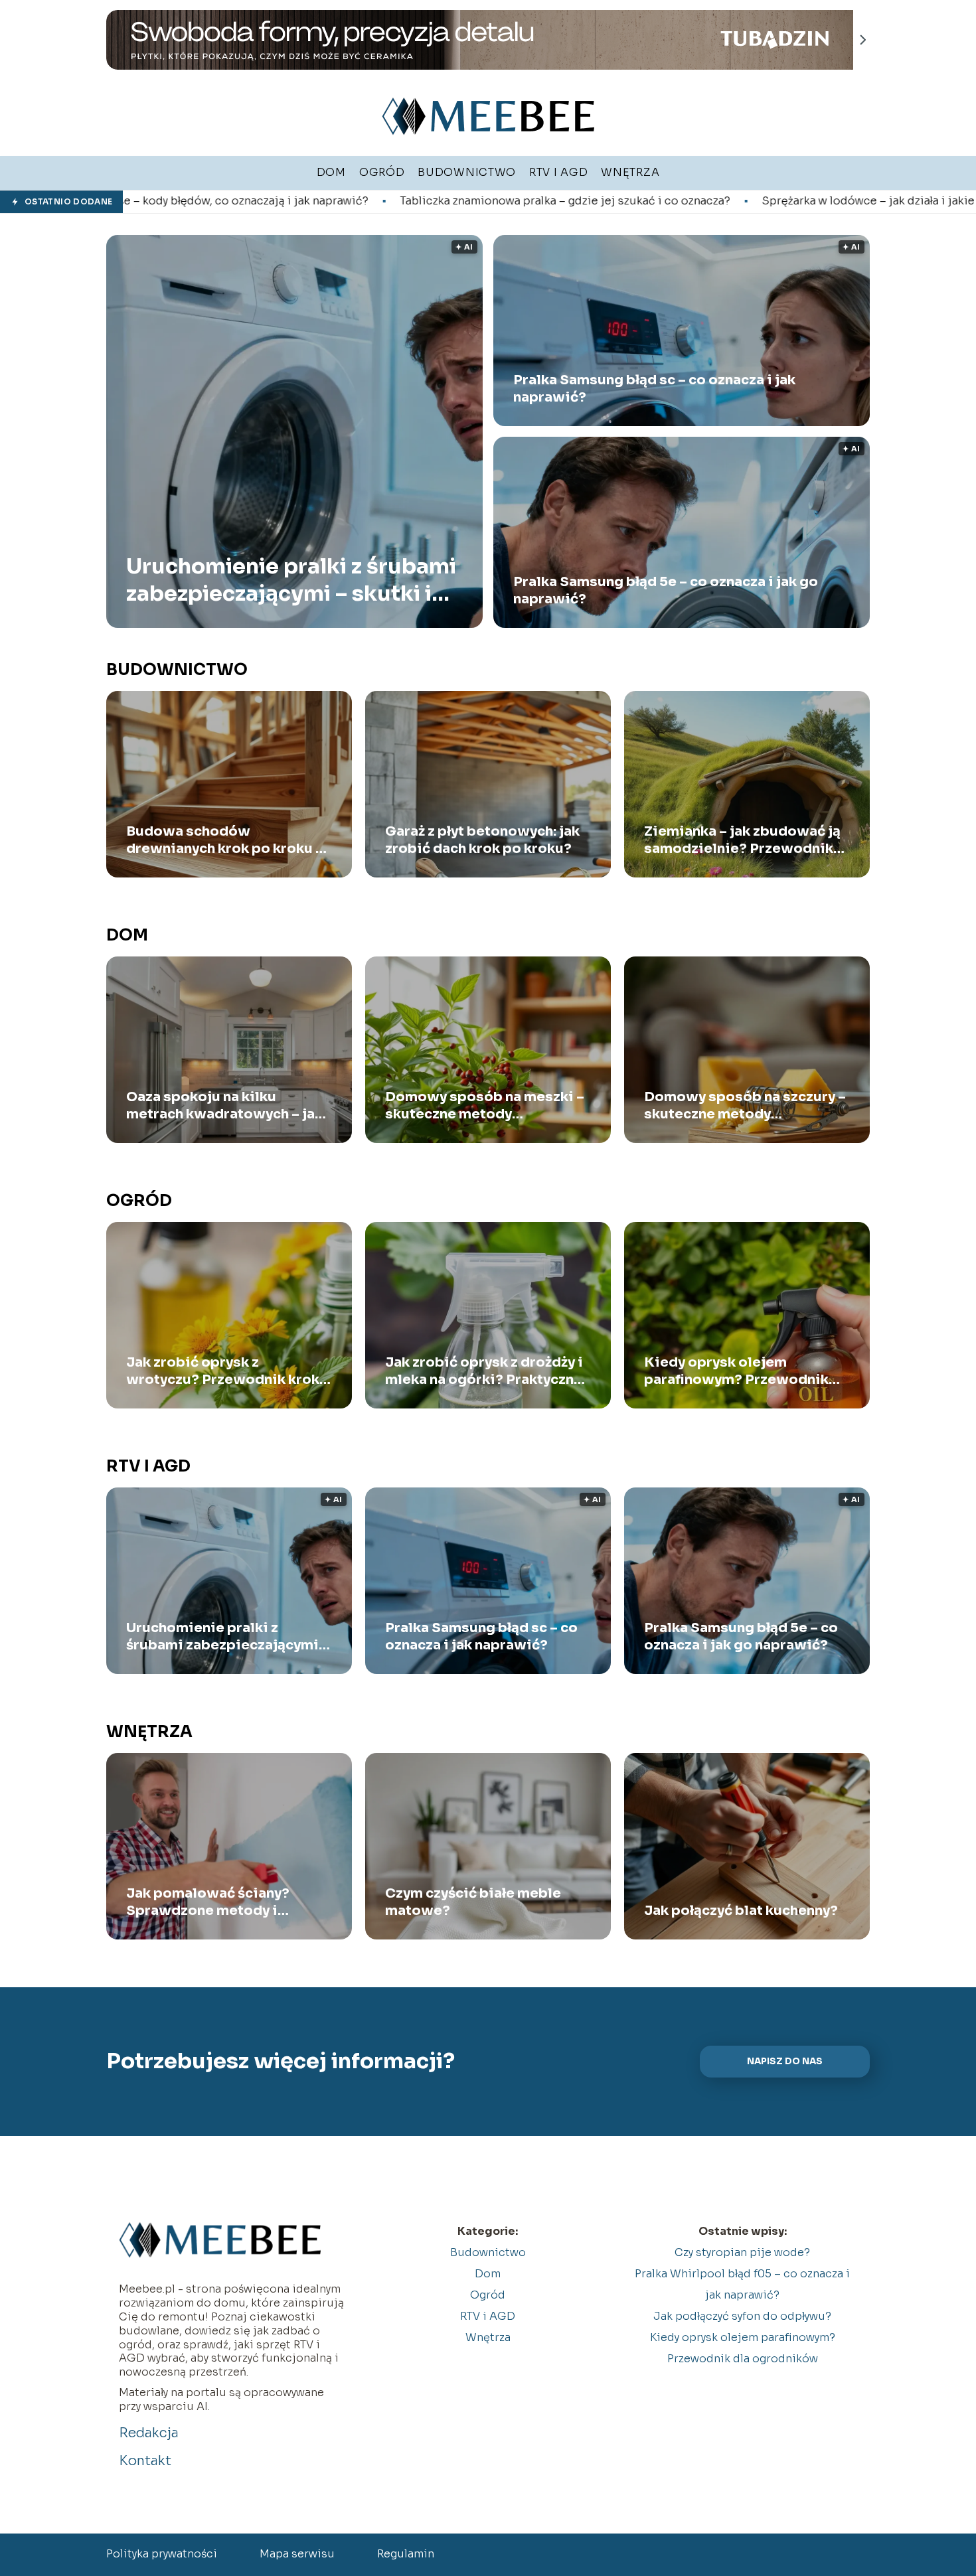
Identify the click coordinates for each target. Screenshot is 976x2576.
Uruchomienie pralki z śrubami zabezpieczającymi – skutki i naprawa (291, 580)
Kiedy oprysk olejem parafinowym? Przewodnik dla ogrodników (736, 1371)
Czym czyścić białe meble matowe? (473, 1902)
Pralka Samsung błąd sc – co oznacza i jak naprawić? (654, 389)
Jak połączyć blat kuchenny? (741, 1911)
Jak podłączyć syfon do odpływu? (742, 2316)
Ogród (139, 1201)
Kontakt (145, 2461)
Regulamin (406, 2554)
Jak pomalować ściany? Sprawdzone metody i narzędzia (208, 1902)
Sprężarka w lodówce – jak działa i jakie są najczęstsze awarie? (720, 201)
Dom (127, 935)
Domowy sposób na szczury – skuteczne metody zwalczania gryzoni (745, 1106)
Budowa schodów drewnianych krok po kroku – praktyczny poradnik (225, 840)
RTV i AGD (148, 1466)
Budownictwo (177, 670)
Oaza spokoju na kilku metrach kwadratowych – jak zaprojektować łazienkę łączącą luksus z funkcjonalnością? (224, 1106)
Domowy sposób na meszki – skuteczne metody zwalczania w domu (485, 1106)
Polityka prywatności (162, 2554)
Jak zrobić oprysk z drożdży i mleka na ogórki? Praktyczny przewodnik (484, 1371)
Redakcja (149, 2433)
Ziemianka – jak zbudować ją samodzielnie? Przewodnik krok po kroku (742, 840)
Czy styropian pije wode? (742, 2252)
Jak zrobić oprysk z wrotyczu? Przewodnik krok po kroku (223, 1371)
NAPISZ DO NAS (785, 2061)
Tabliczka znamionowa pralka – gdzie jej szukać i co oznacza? (354, 201)
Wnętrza (149, 1732)
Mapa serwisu (297, 2554)
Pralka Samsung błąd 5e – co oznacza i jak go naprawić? (666, 590)
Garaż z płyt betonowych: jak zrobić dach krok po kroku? (482, 840)
